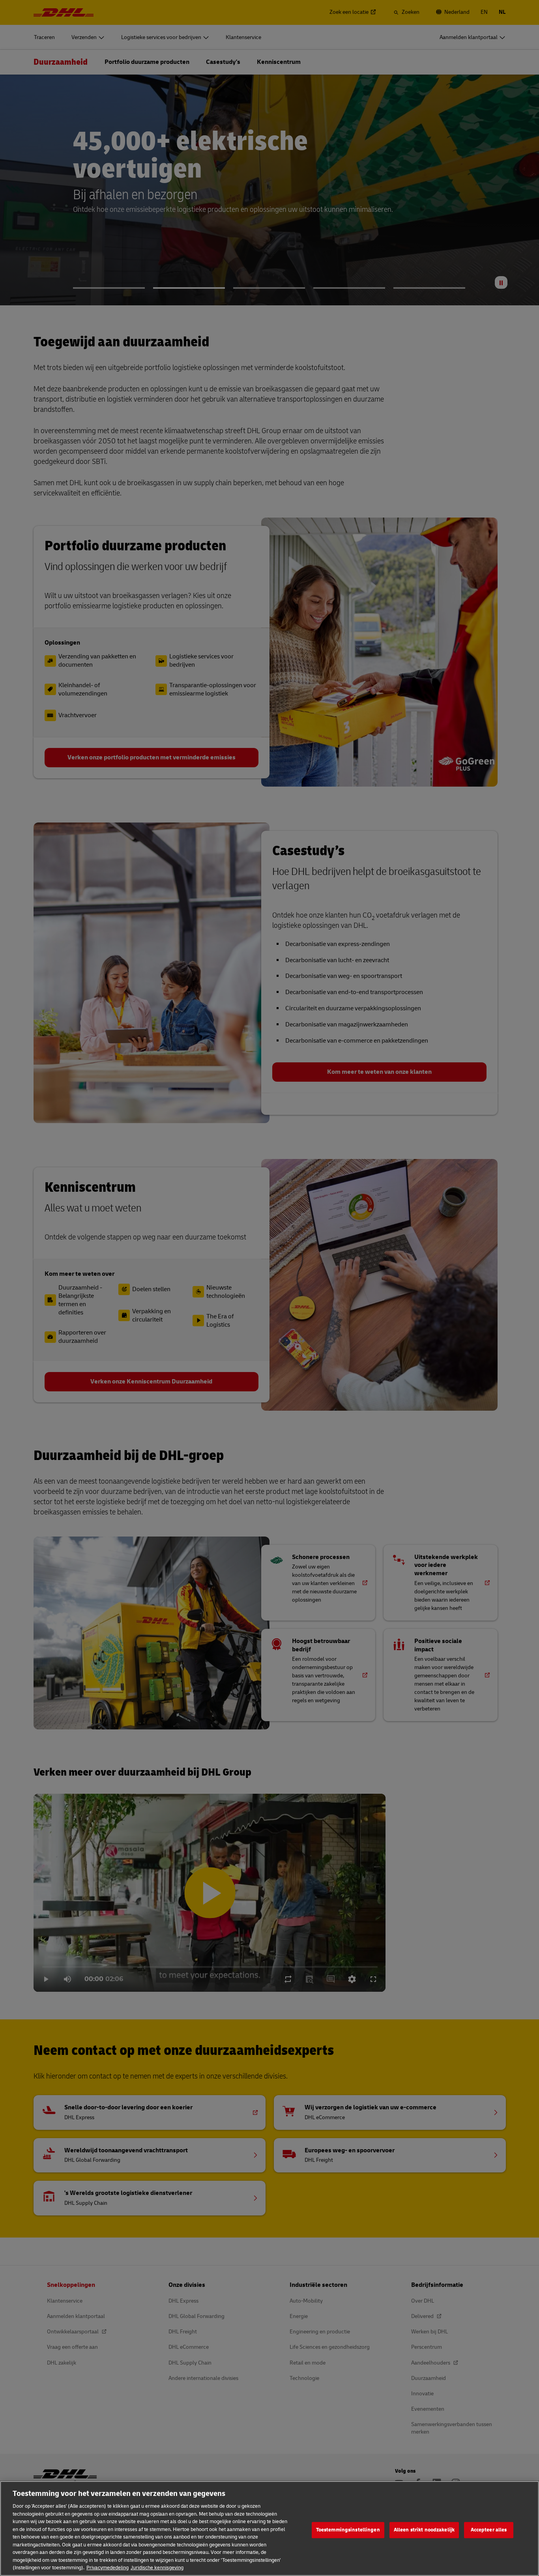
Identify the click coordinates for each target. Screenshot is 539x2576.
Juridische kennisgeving (157, 2568)
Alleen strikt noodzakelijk (424, 2530)
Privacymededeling (108, 2568)
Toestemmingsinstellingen (348, 2530)
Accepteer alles (489, 2530)
